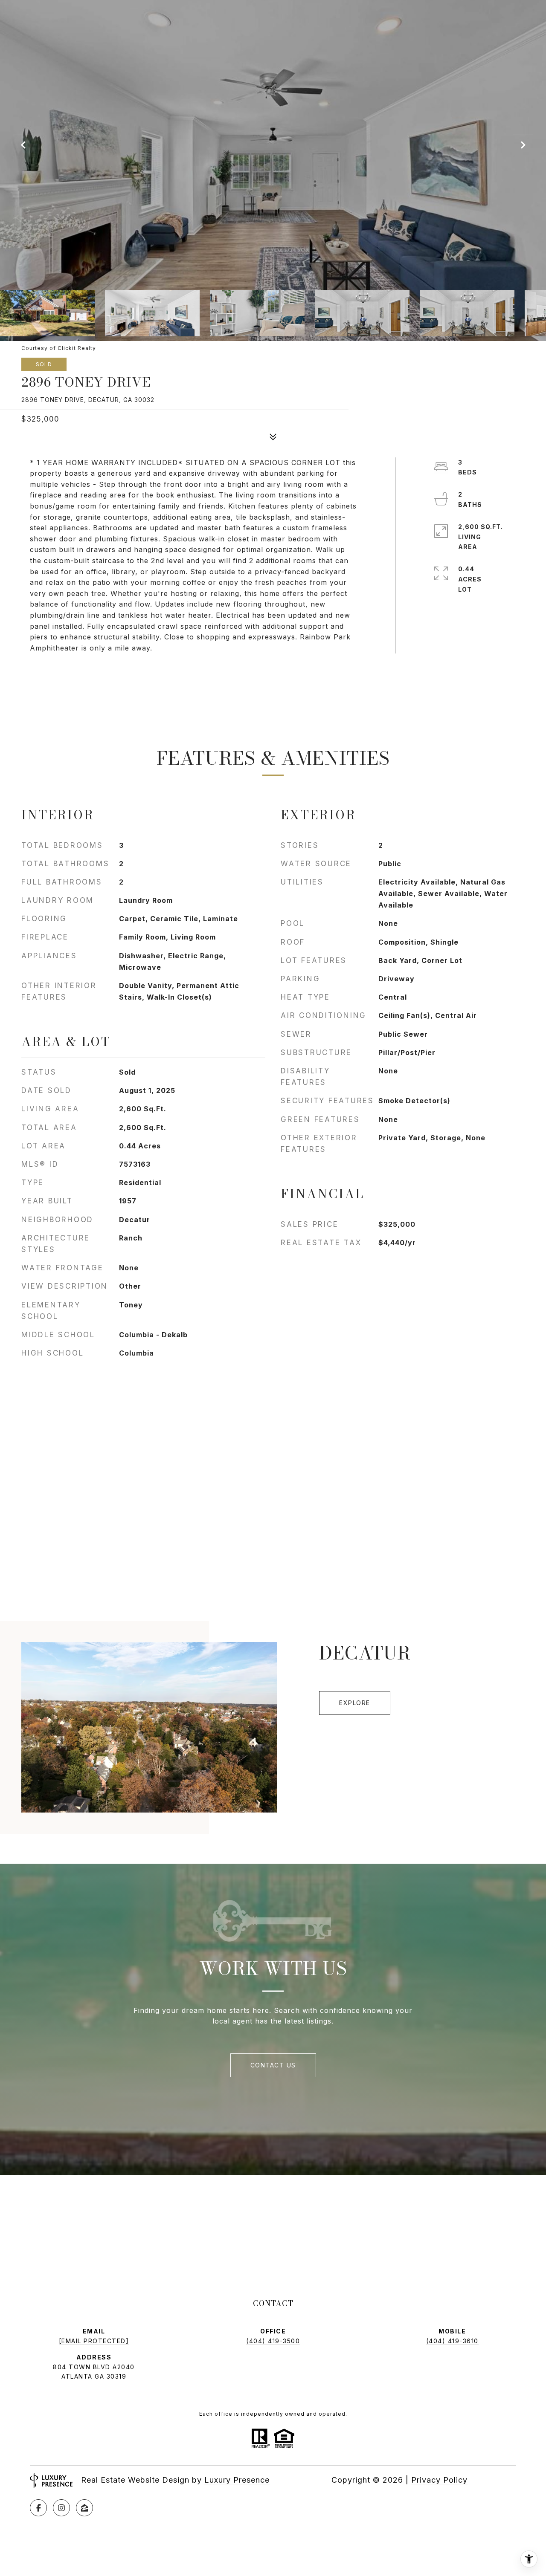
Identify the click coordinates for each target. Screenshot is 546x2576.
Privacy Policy (439, 2480)
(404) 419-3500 (273, 2341)
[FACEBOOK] (38, 2508)
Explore (355, 1703)
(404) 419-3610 (452, 2341)
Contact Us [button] (273, 2065)
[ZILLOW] (84, 2508)
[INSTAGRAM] (61, 2508)
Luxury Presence (237, 2480)
